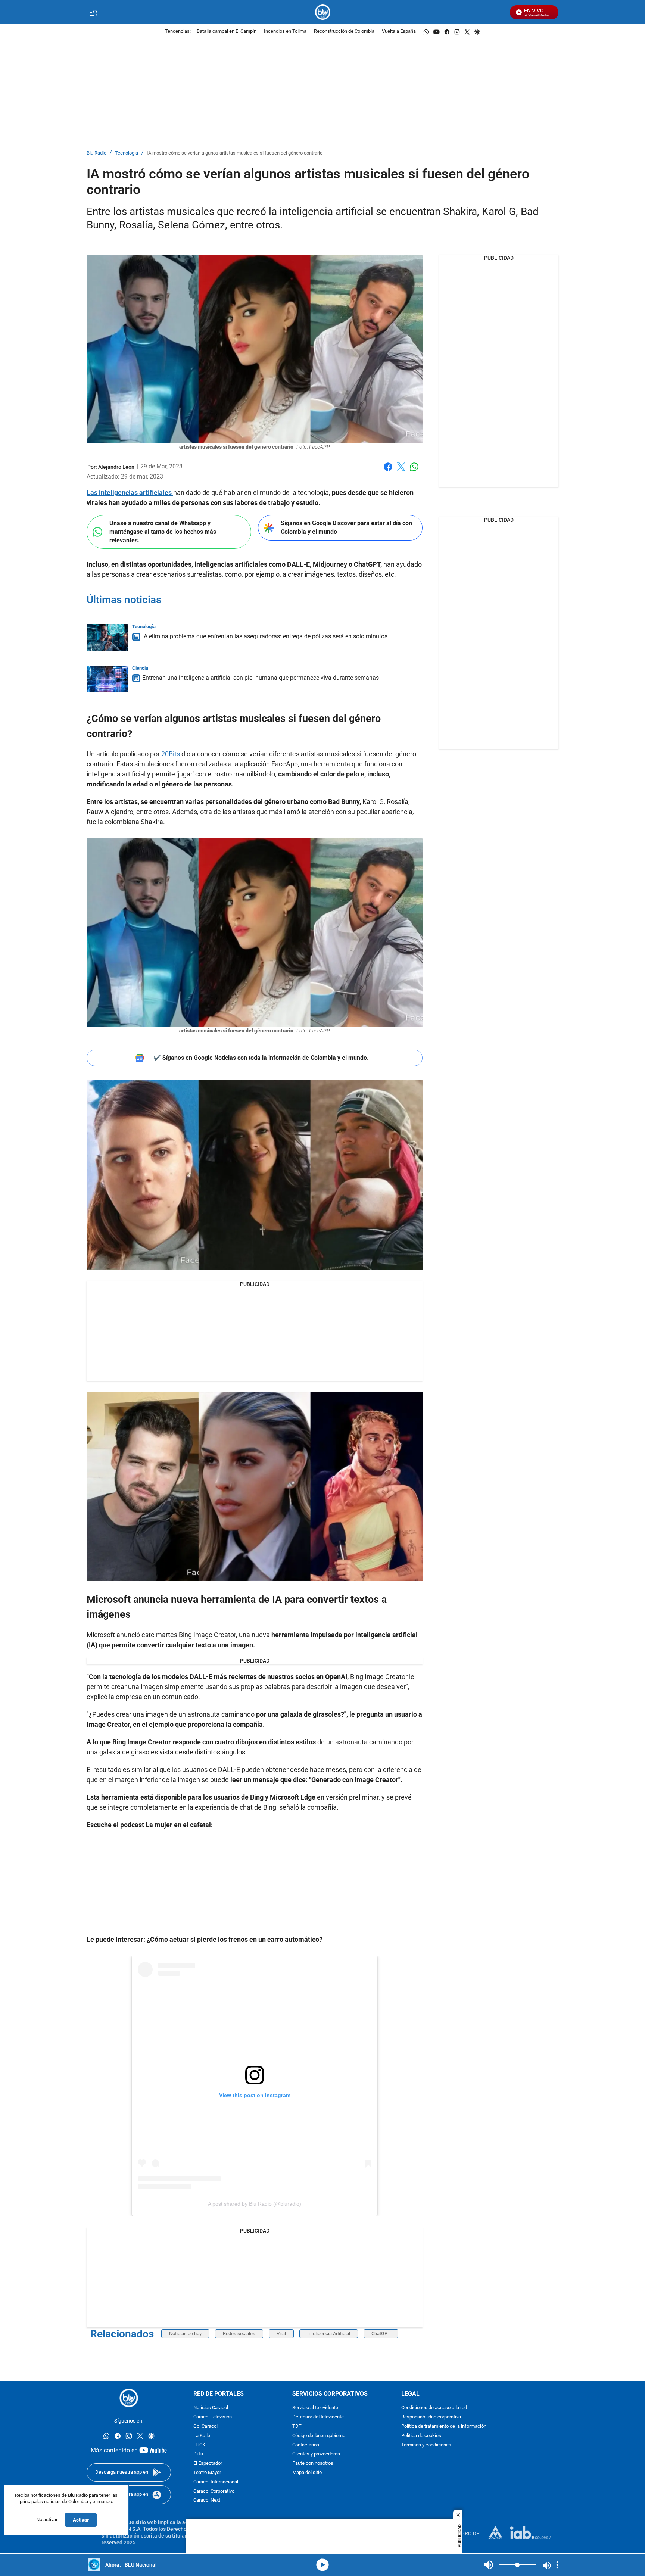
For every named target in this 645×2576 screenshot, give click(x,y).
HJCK (199, 2445)
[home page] (323, 12)
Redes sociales (239, 2334)
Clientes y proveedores (316, 2454)
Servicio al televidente (315, 2408)
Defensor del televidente (318, 2418)
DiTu (198, 2454)
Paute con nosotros (313, 2464)
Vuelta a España (399, 32)
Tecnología (127, 153)
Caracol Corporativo (214, 2491)
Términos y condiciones (426, 2445)
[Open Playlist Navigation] (557, 2565)
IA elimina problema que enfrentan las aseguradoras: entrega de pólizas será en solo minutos (265, 636)
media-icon (322, 2565)
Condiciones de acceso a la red (434, 2408)
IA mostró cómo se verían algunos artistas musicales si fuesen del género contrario (235, 153)
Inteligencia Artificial (329, 2334)
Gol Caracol (205, 2427)
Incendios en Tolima (285, 32)
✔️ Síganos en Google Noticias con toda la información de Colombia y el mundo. (261, 1058)
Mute (489, 2565)
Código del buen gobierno (319, 2436)
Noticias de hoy (185, 2334)
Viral (281, 2334)
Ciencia (140, 668)
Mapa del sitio (307, 2473)
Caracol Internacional (216, 2482)
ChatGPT (381, 2334)
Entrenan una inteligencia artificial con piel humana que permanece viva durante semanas (261, 678)
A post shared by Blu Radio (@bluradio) (255, 2204)
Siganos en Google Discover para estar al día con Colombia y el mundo (346, 527)
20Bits (171, 754)
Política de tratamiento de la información (444, 2427)
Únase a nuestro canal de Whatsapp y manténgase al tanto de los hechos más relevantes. (163, 532)
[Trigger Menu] (93, 12)
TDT (297, 2427)
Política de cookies (421, 2436)
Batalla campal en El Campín (227, 32)
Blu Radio (96, 153)
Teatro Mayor (207, 2473)
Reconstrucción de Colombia (344, 32)
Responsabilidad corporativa (431, 2418)
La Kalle (202, 2436)
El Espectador (208, 2464)
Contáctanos (306, 2445)
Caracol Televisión (213, 2418)
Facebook (388, 471)
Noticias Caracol (211, 2408)
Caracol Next (207, 2501)
